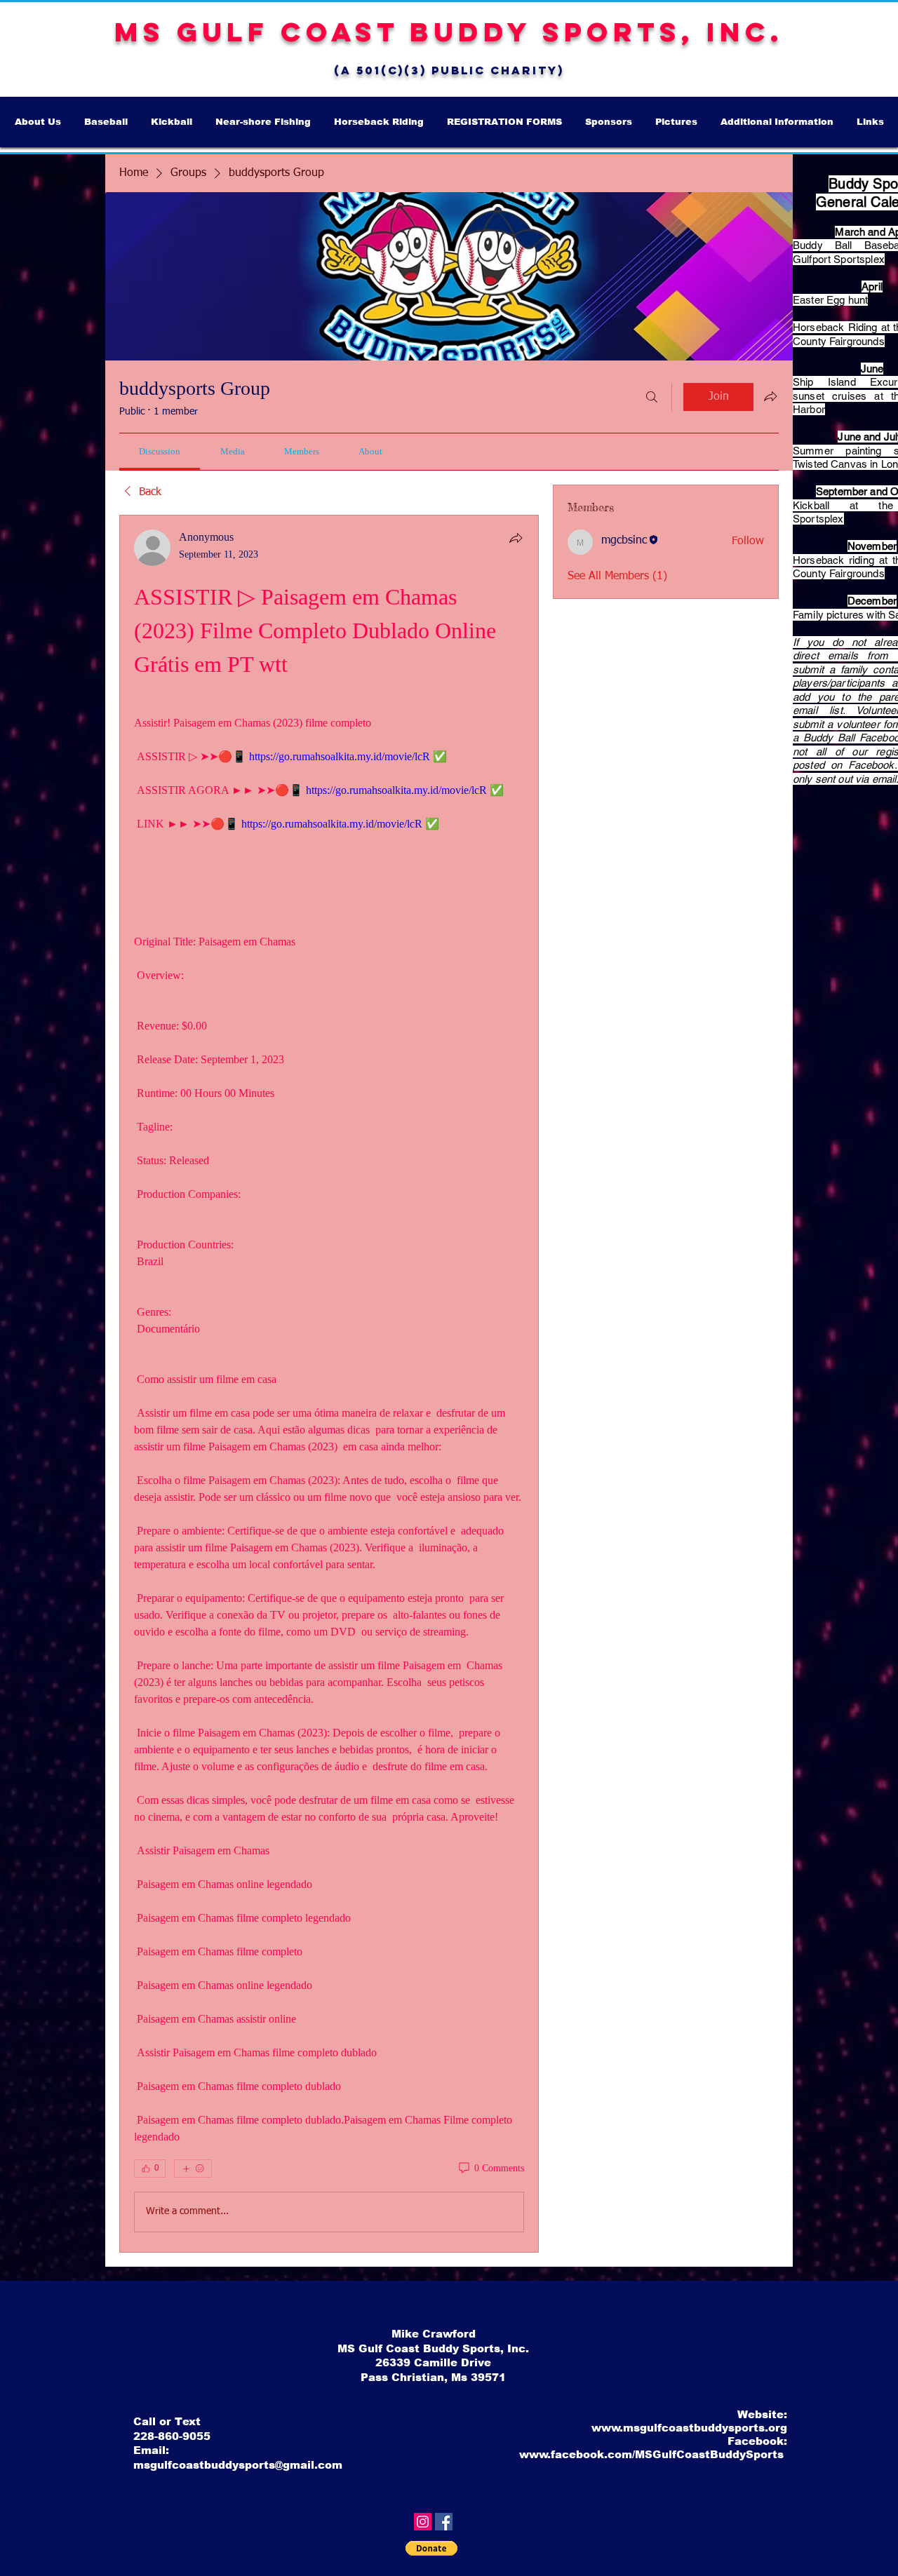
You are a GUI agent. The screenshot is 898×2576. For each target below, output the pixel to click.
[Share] (516, 538)
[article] (329, 1384)
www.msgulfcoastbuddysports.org (689, 2428)
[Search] (652, 397)
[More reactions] (193, 2169)
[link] (160, 451)
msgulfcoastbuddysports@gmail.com (238, 2465)
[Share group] (770, 396)
